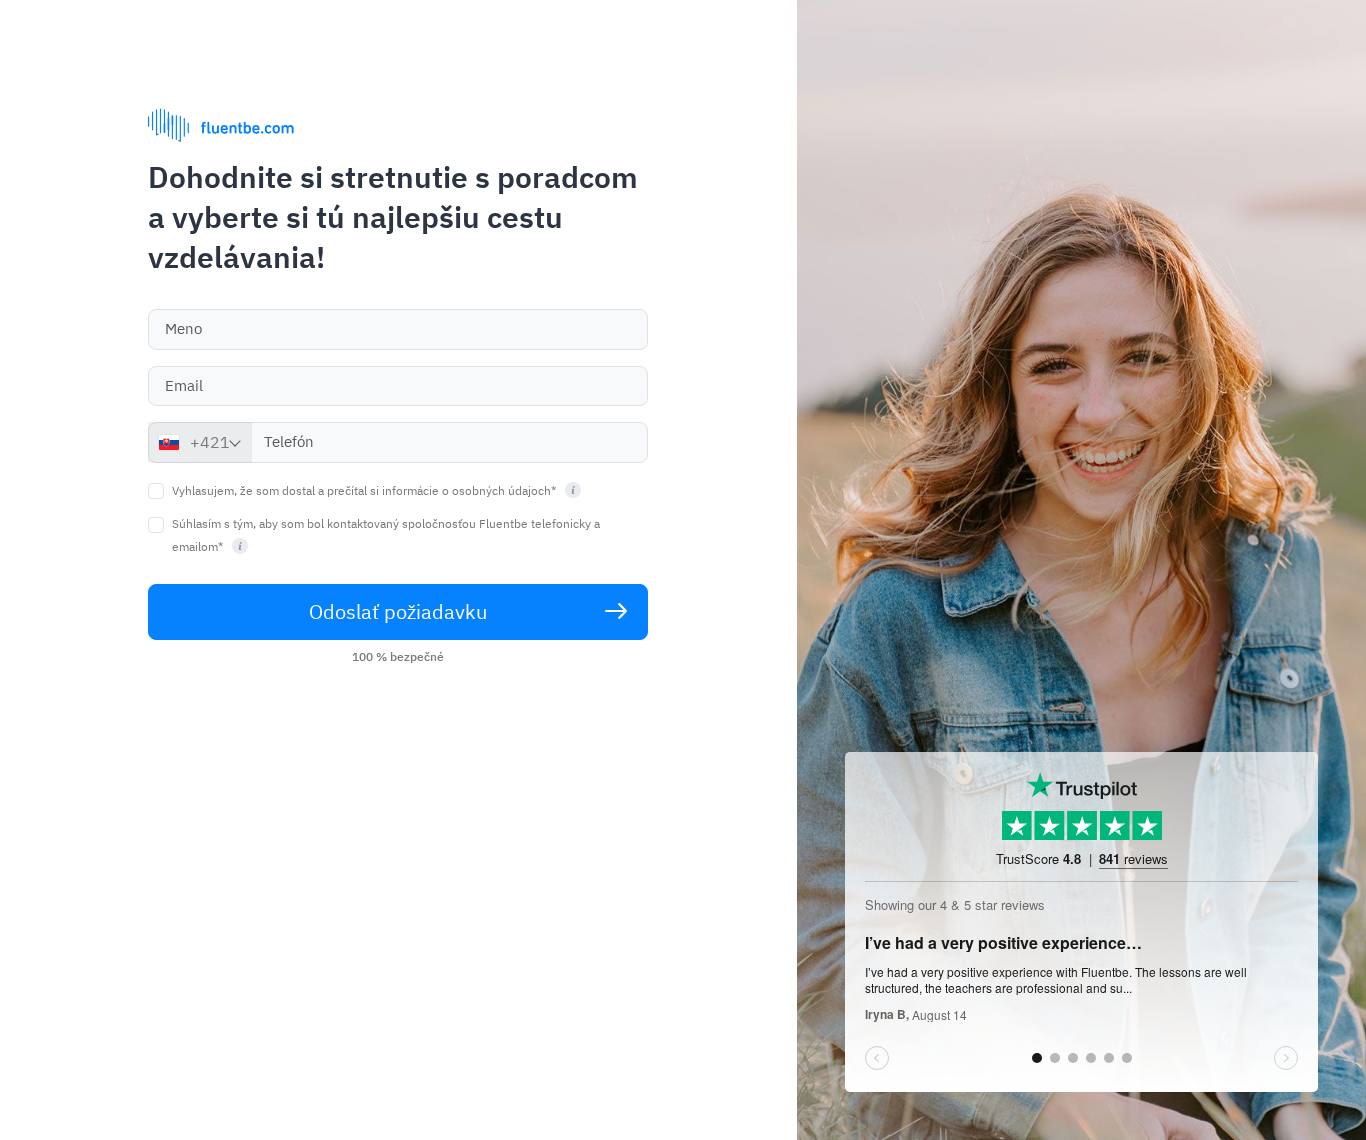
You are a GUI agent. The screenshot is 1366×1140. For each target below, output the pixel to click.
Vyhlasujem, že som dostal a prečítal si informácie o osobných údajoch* (365, 490)
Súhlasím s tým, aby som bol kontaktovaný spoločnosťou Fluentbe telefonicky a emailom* (386, 535)
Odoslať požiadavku (398, 611)
